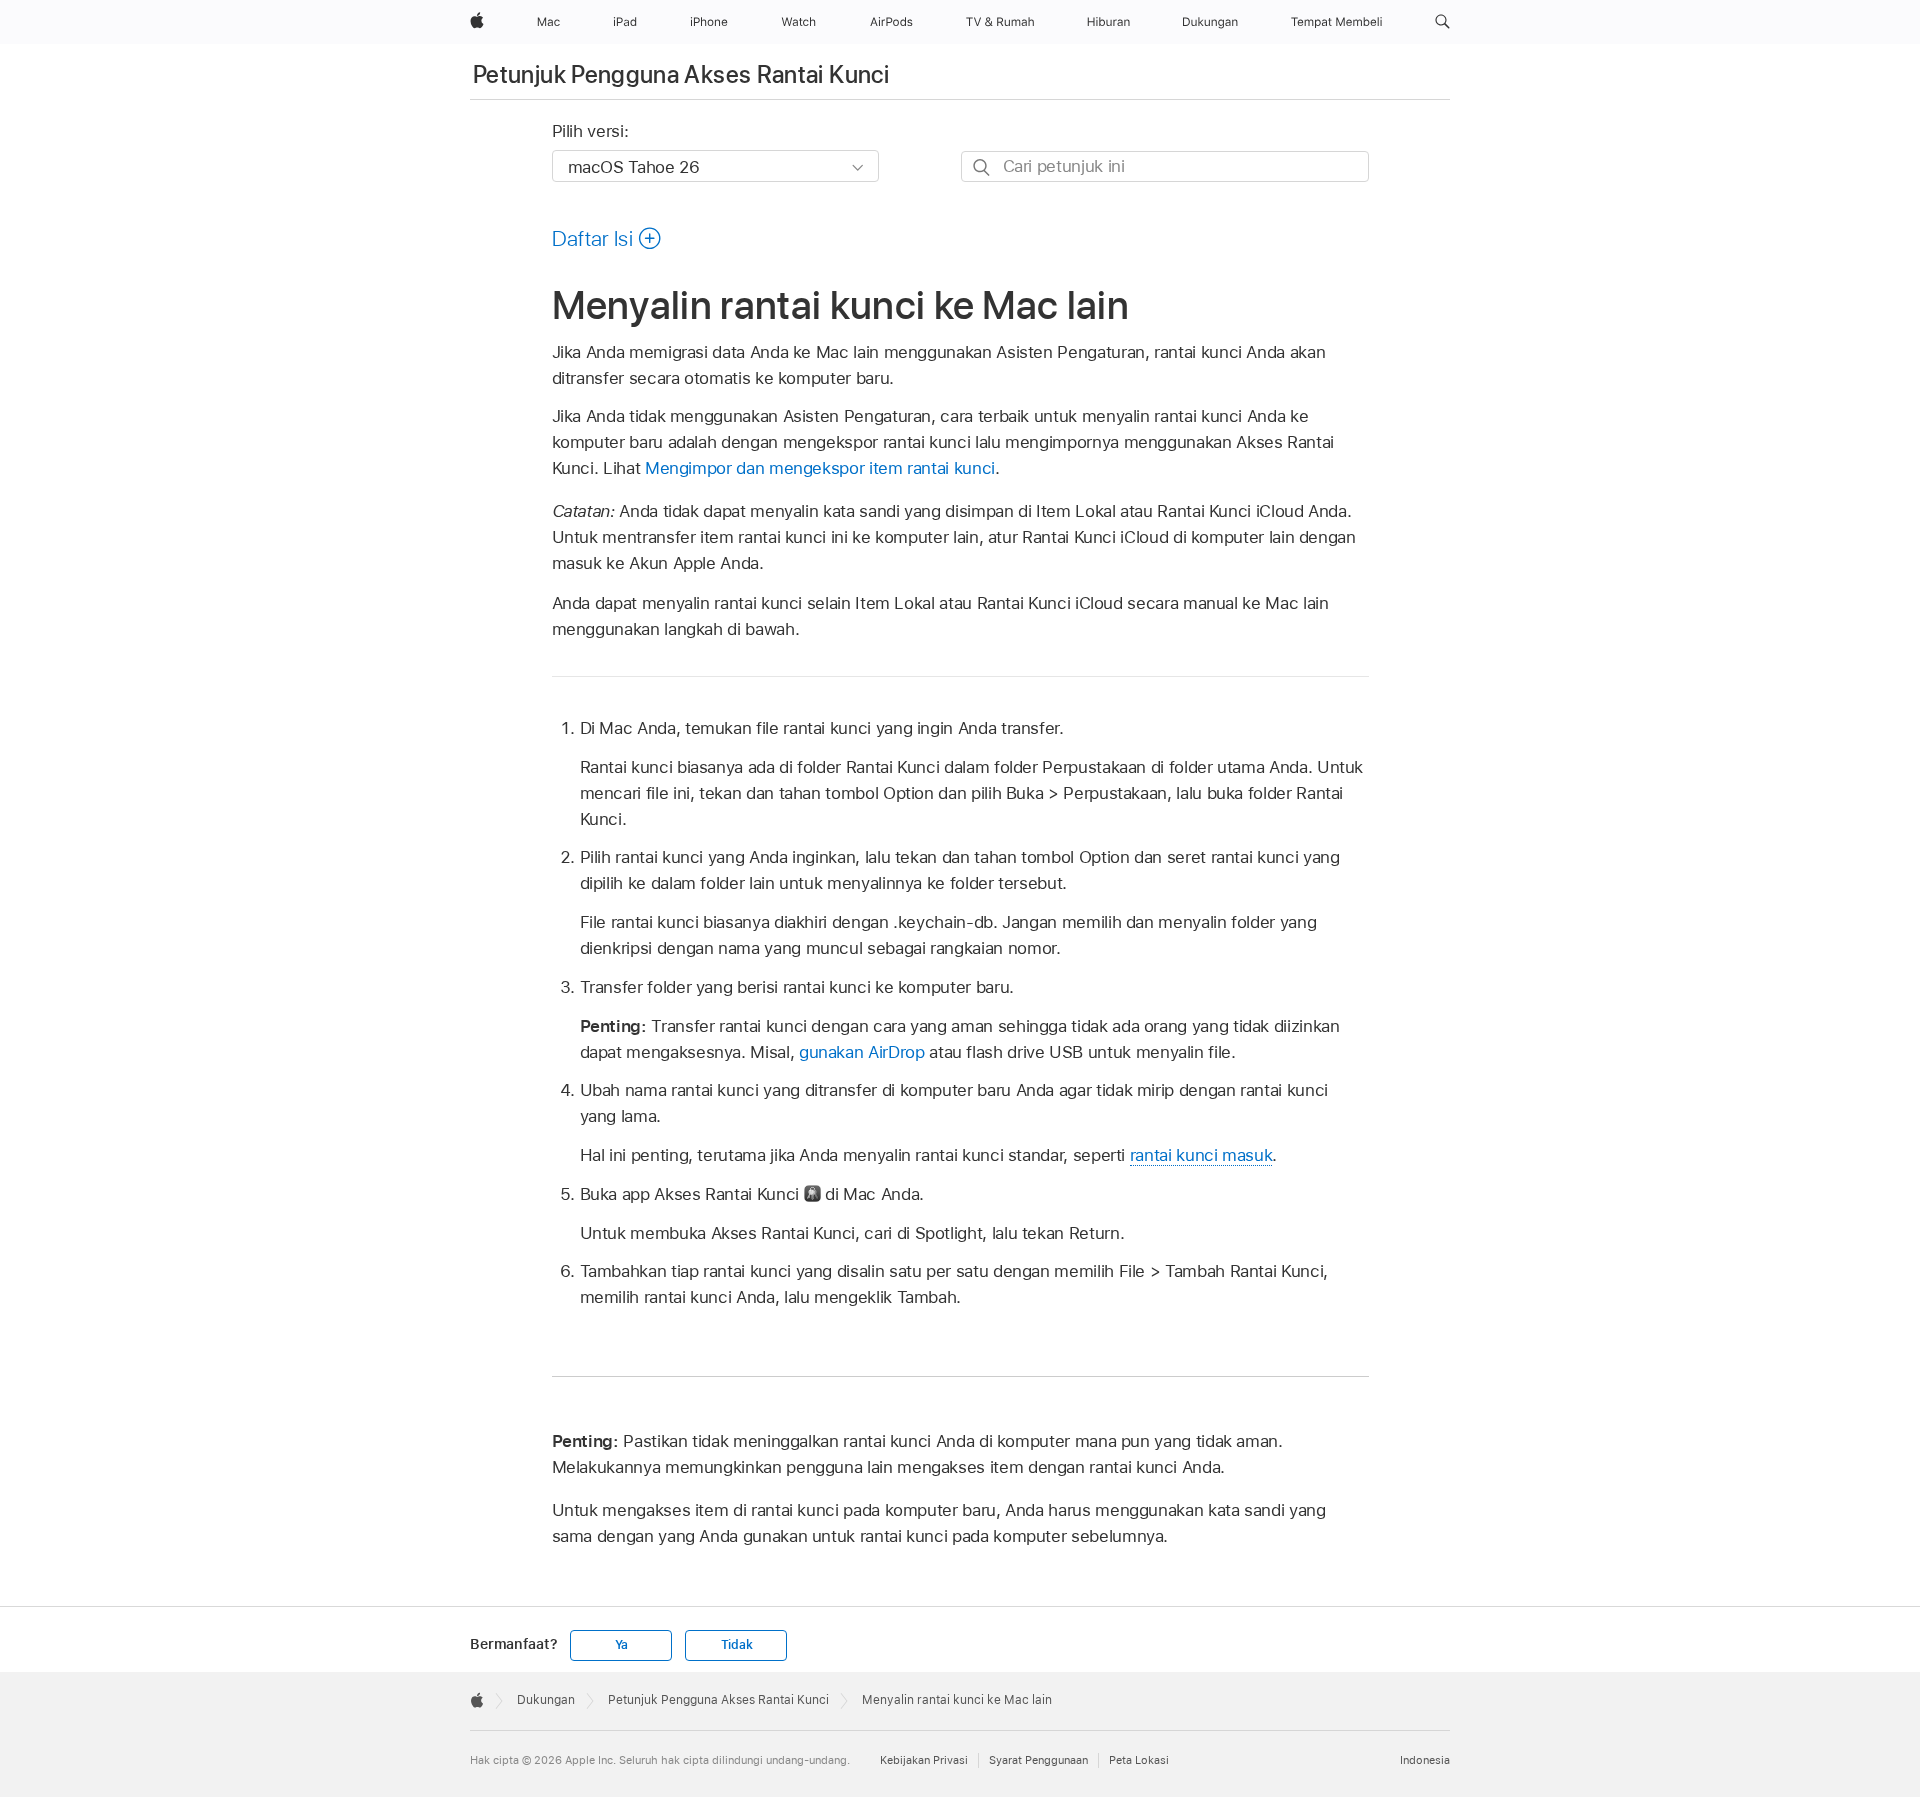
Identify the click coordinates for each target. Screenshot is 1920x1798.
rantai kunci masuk (1201, 1155)
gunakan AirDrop (862, 1052)
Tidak (737, 1645)
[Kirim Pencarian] (982, 167)
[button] (1442, 22)
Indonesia (1425, 1760)
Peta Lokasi (1139, 1760)
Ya (622, 1645)
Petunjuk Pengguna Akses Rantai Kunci (681, 74)
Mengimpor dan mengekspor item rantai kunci (820, 468)
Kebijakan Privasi (924, 1760)
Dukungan (546, 1700)
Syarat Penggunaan (1038, 1760)
